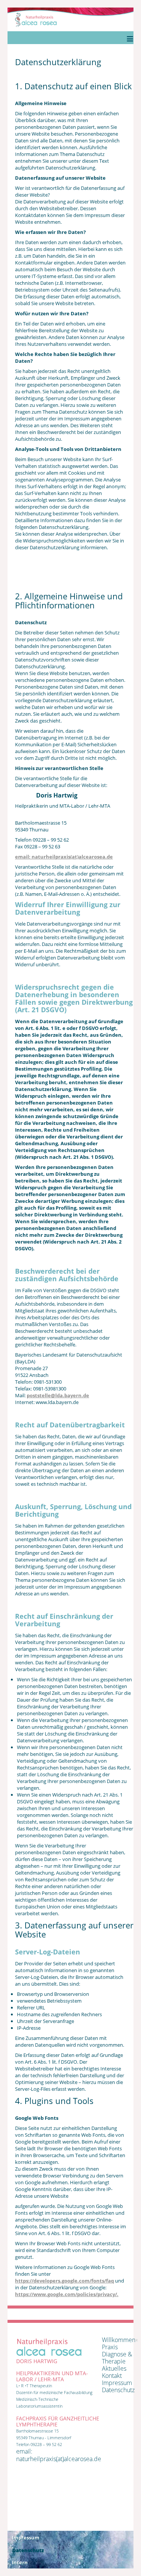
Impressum (117, 2383)
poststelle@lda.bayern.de (58, 1395)
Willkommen (119, 2340)
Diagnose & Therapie (117, 2358)
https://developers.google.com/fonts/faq (64, 2281)
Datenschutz (118, 2390)
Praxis (110, 2347)
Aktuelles (114, 2368)
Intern (20, 2562)
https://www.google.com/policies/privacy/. (67, 2294)
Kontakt (112, 2376)
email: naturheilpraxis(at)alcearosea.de (64, 857)
